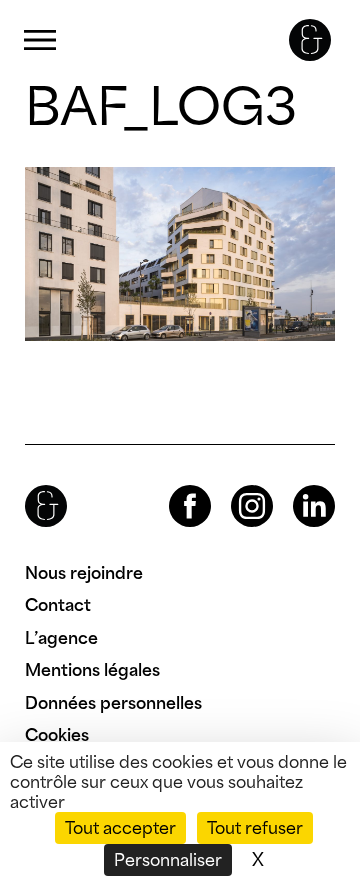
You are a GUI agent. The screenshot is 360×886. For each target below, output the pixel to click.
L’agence (61, 638)
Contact (58, 605)
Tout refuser (255, 828)
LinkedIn (296, 485)
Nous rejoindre (84, 573)
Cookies (57, 735)
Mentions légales (92, 670)
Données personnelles (113, 703)
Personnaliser (168, 860)
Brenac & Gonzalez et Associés (310, 40)
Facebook (173, 485)
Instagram (234, 485)
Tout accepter (120, 828)
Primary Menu (40, 40)
